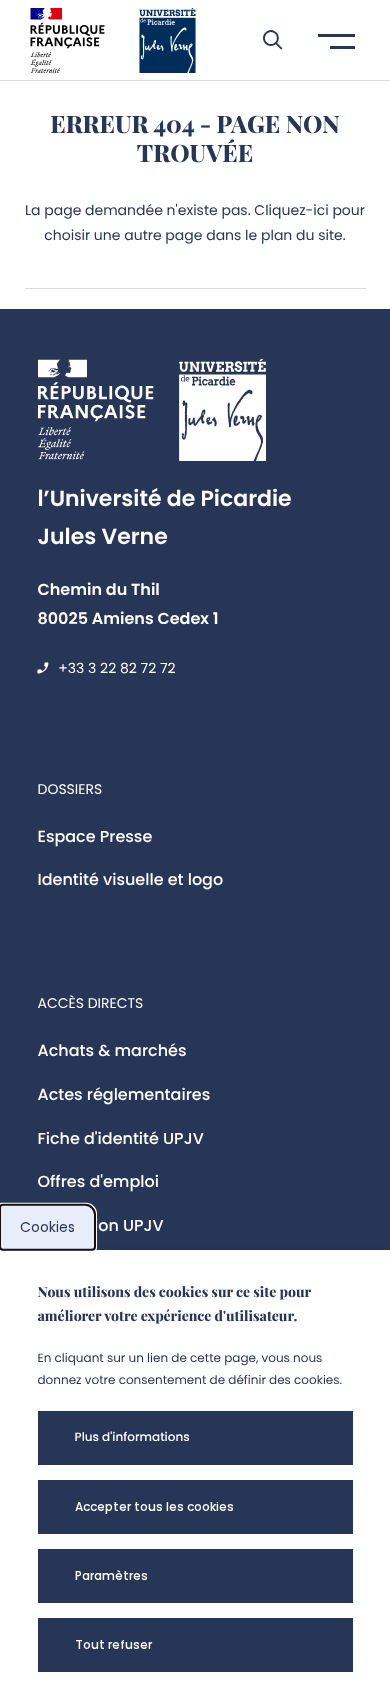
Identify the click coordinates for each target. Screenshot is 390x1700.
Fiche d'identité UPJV (121, 1138)
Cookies (47, 1227)
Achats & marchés (112, 1050)
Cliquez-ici (291, 210)
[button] (262, 40)
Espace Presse (95, 836)
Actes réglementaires (124, 1094)
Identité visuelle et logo (131, 879)
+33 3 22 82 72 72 (116, 668)
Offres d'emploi (99, 1181)
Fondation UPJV (101, 1225)
